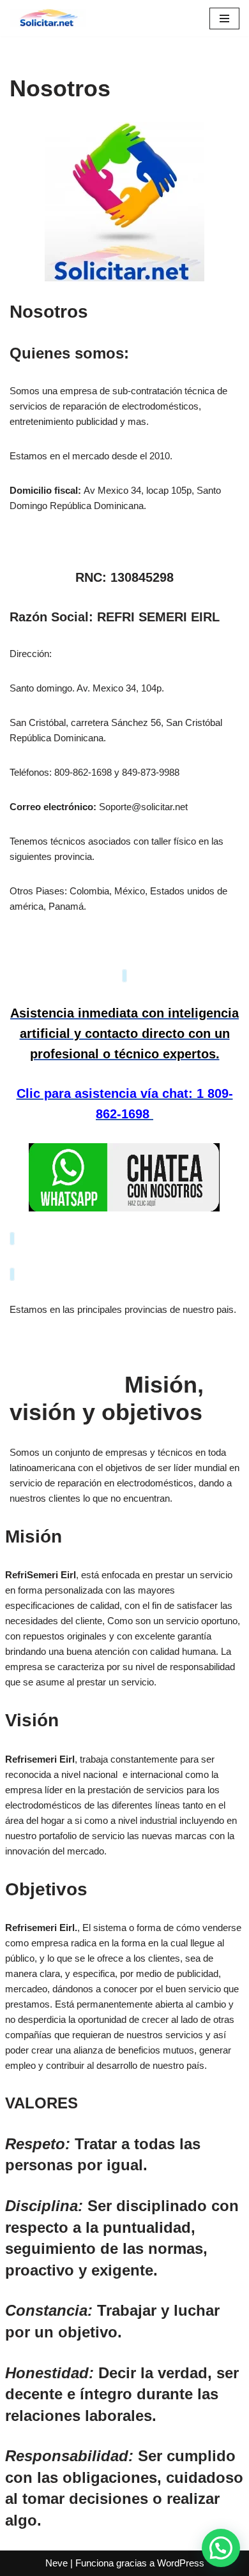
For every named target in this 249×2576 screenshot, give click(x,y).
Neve (57, 2563)
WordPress (181, 2563)
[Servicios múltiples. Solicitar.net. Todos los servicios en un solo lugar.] (48, 18)
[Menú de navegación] (224, 19)
